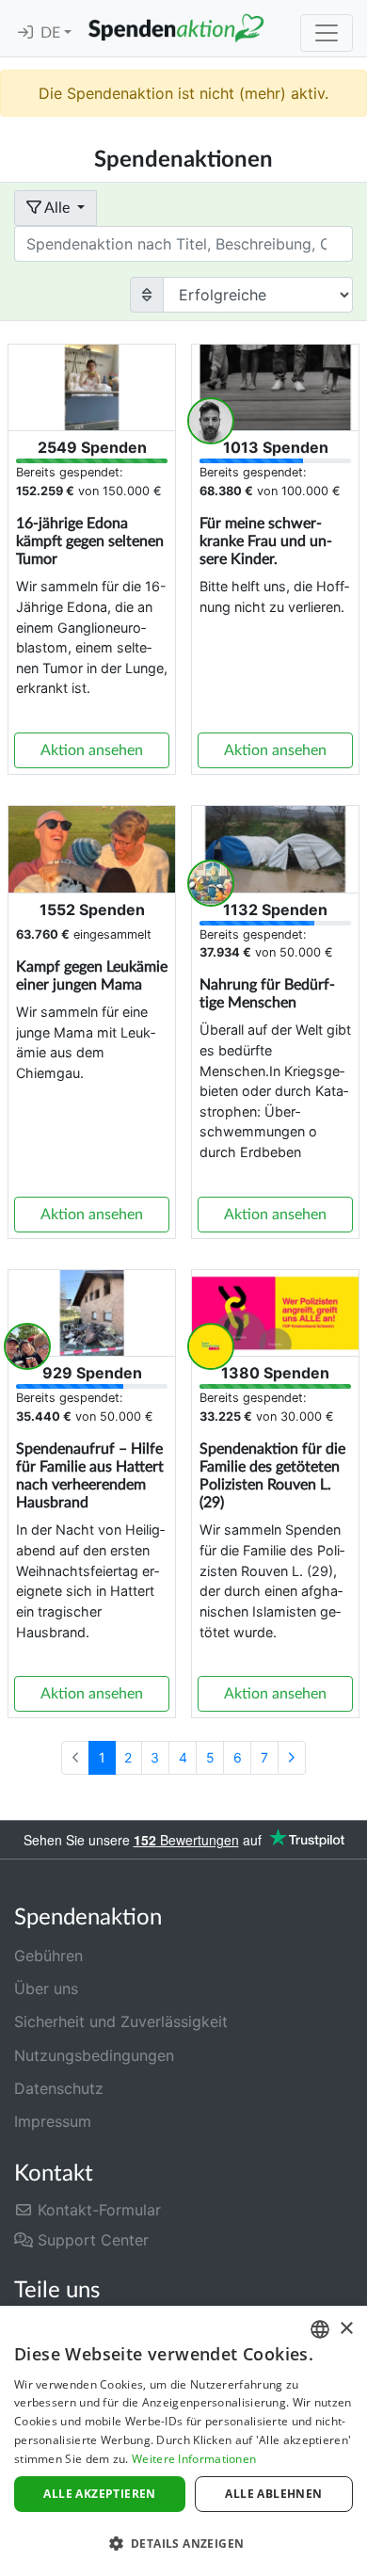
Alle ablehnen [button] (273, 2494)
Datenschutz (59, 2088)
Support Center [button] (91, 2240)
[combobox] (320, 2329)
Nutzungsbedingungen (94, 2055)
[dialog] (183, 2441)
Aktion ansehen (92, 750)
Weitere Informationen (194, 2459)
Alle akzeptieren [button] (99, 2494)
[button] (183, 2543)
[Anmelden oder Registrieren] (25, 33)
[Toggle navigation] (327, 33)
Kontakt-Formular (97, 2210)
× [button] (346, 2329)
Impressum (53, 2121)
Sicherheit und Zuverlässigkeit (121, 2021)
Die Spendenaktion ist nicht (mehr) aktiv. (183, 93)
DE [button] (52, 33)
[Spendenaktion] (176, 28)
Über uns (46, 1988)
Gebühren (48, 1956)
